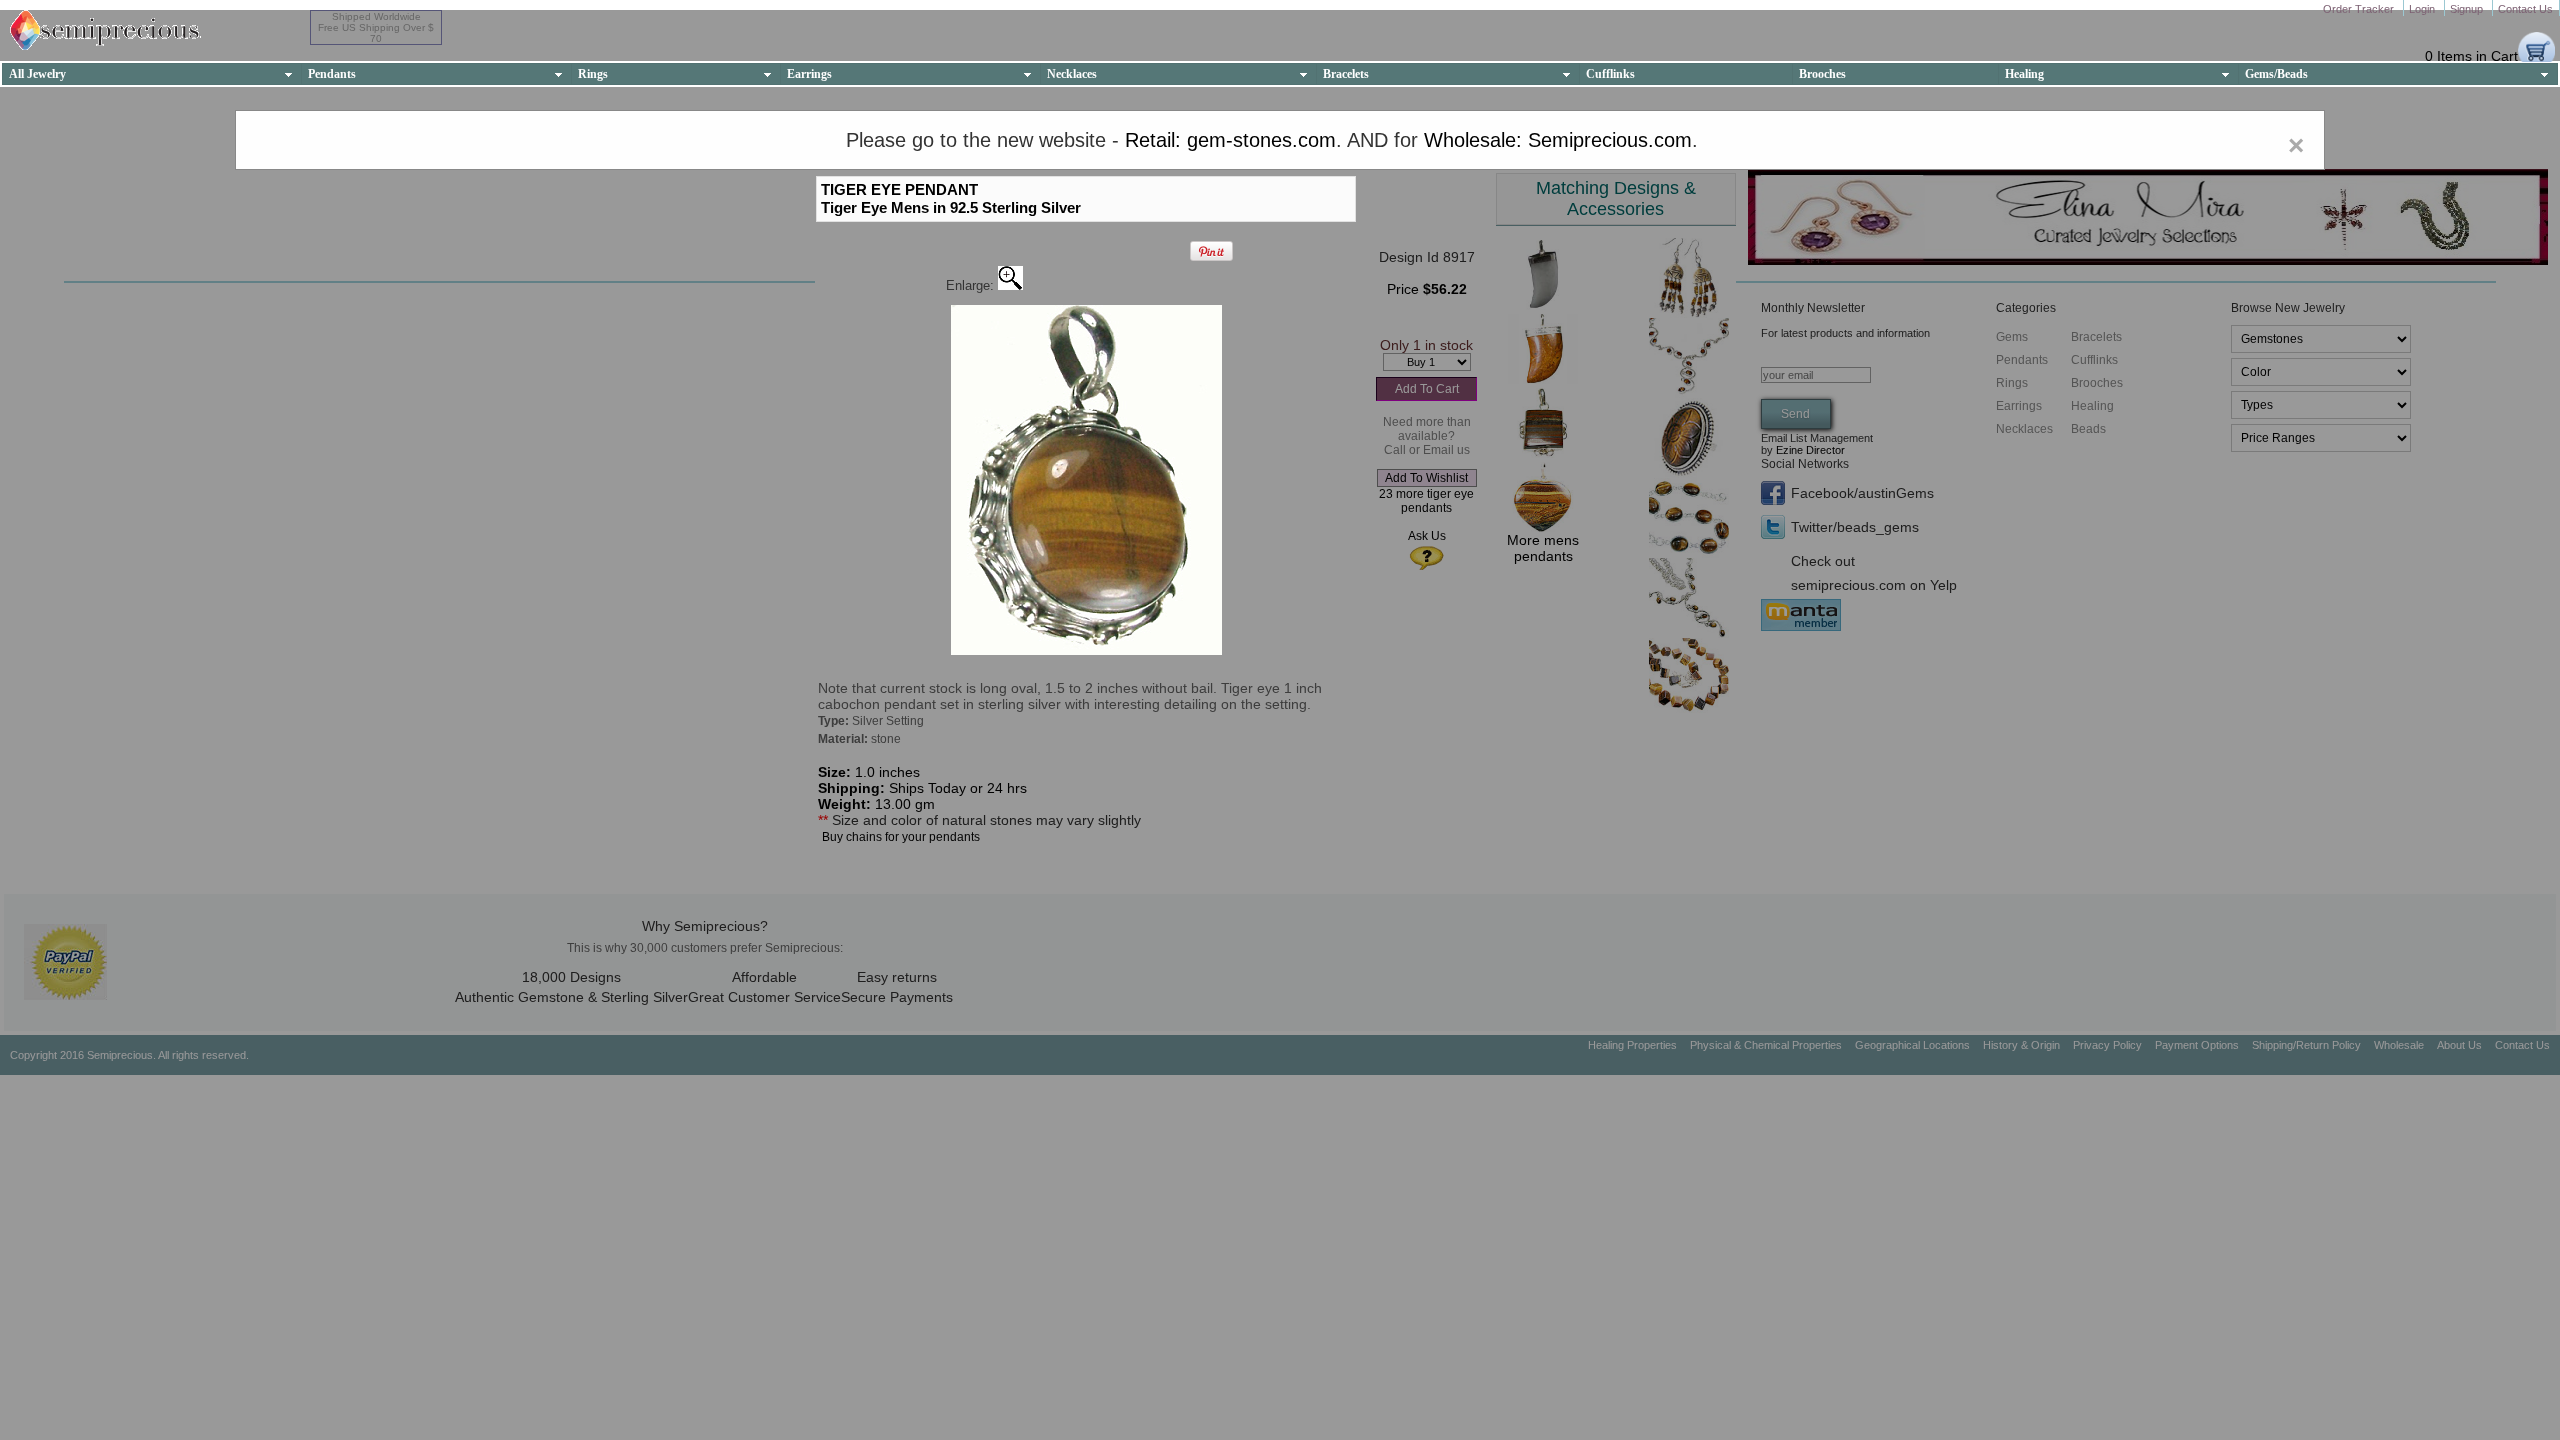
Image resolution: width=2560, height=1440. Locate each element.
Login (2423, 9)
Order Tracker (2360, 9)
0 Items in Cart (2471, 56)
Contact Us (2525, 9)
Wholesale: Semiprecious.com (1558, 140)
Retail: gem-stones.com (1230, 140)
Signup (2468, 9)
